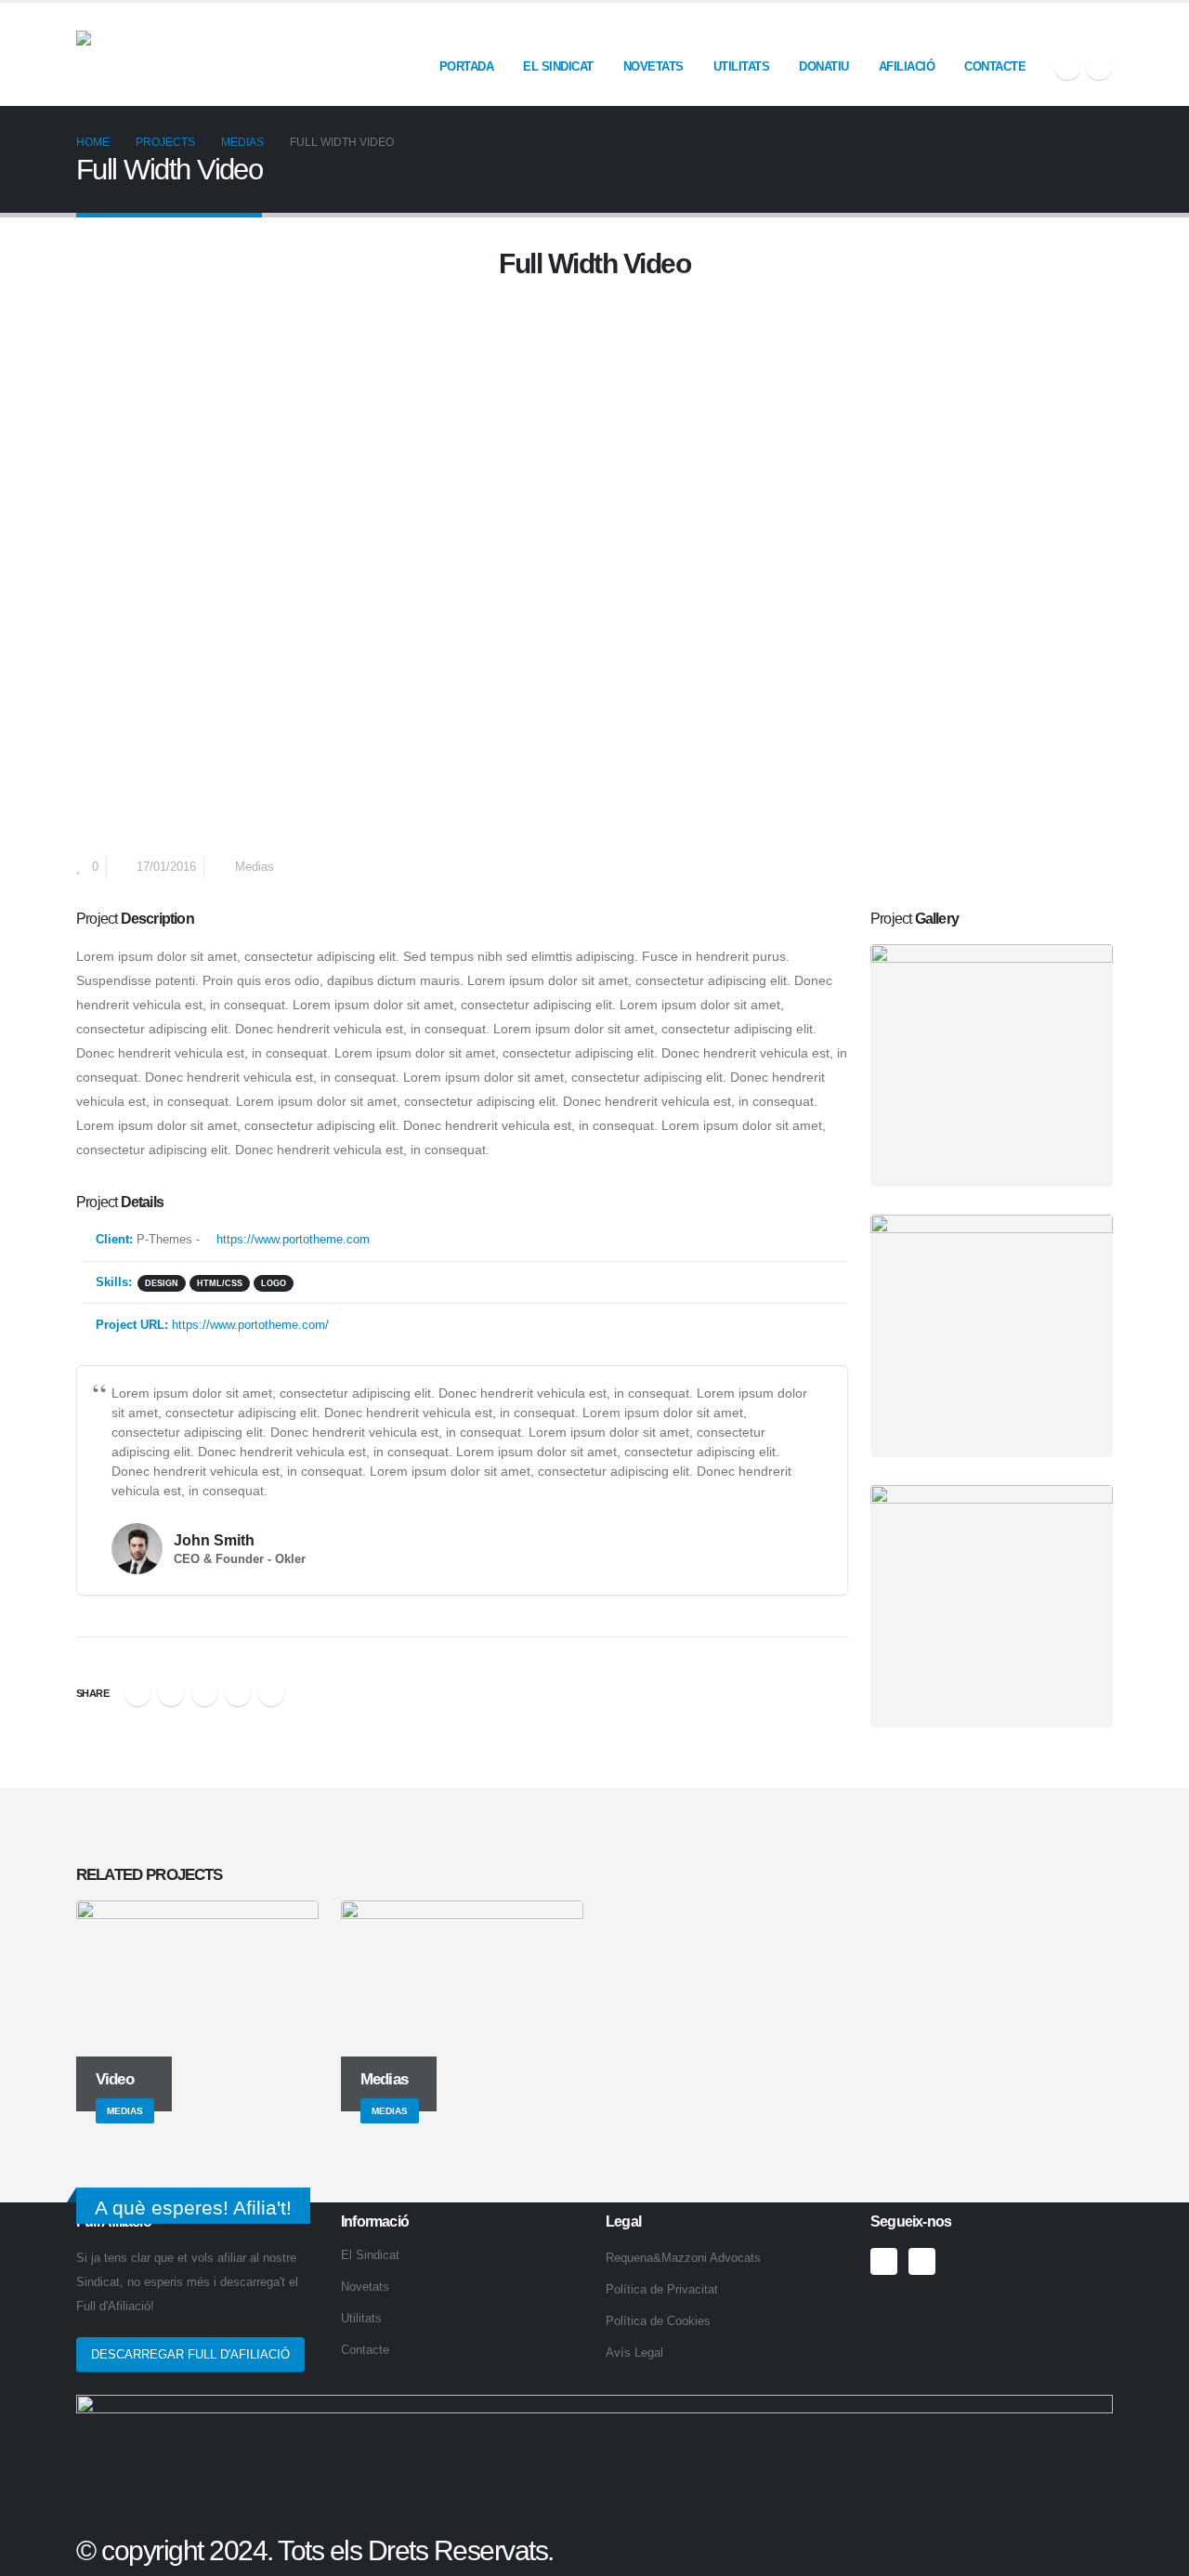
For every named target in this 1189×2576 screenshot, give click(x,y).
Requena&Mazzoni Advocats (683, 2258)
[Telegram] (1099, 67)
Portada (467, 66)
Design (162, 1283)
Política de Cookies (658, 2321)
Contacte (995, 66)
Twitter (171, 1693)
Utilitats (742, 66)
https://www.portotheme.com (291, 1240)
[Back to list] (87, 269)
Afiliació (907, 66)
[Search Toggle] (1105, 30)
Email (271, 1693)
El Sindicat (558, 66)
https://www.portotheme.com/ (250, 1325)
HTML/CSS (220, 1283)
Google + (238, 1693)
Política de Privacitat (662, 2290)
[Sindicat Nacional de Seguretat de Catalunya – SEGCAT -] (216, 54)
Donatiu (824, 66)
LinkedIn (204, 1693)
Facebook (137, 1693)
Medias (255, 867)
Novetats (653, 66)
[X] (1067, 67)
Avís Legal (634, 2353)
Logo (274, 1283)
